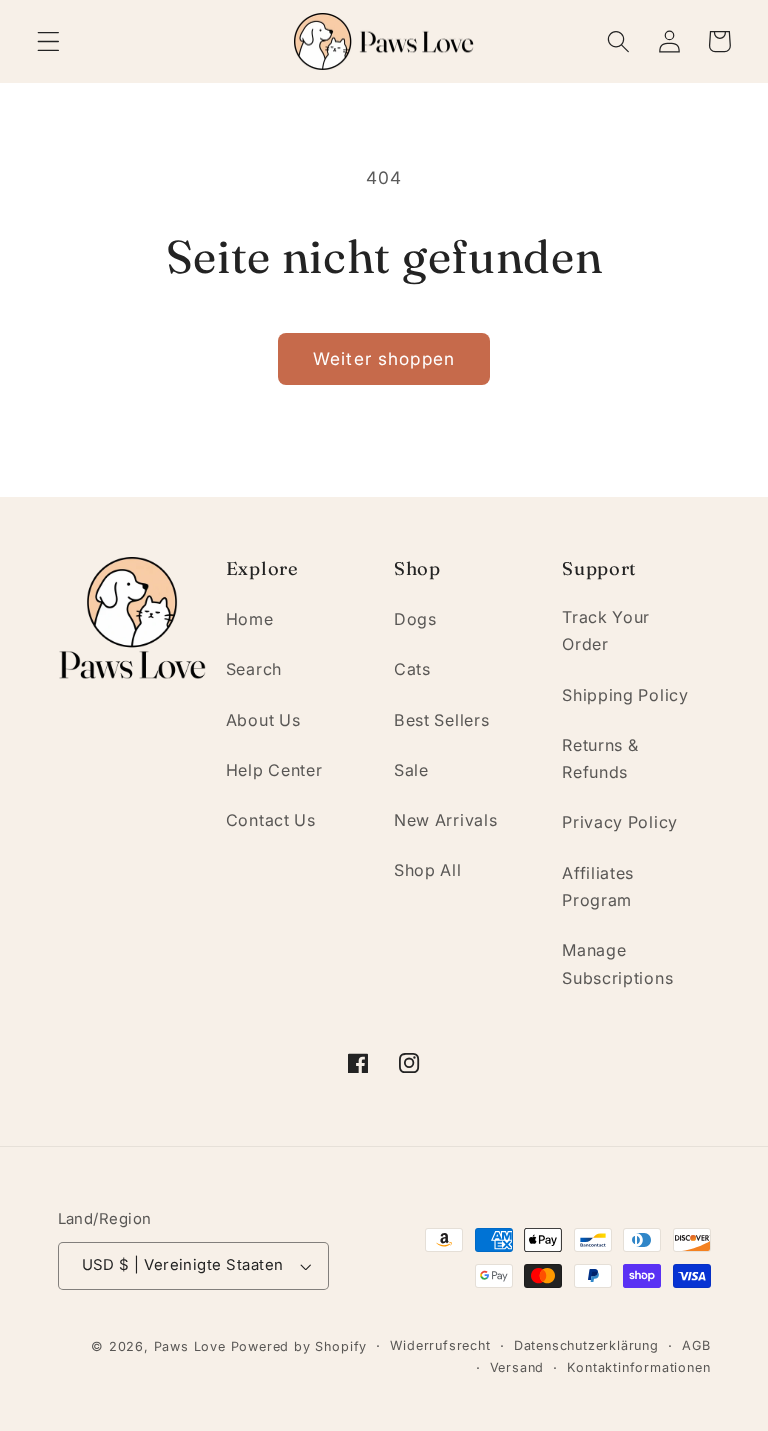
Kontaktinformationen (638, 1367)
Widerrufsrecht (440, 1345)
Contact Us (271, 820)
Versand (517, 1367)
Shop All (428, 870)
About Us (263, 720)
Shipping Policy (625, 695)
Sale (411, 770)
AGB (696, 1345)
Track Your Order (606, 630)
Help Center (274, 770)
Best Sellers (441, 720)
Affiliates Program (598, 886)
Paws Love (190, 1346)
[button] (48, 41)
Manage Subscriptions (617, 963)
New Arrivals (445, 820)
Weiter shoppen (384, 358)
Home (250, 619)
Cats (412, 669)
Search (254, 669)
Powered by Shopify (299, 1346)
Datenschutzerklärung (586, 1345)
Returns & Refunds (600, 758)
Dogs (415, 619)
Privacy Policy (620, 822)
